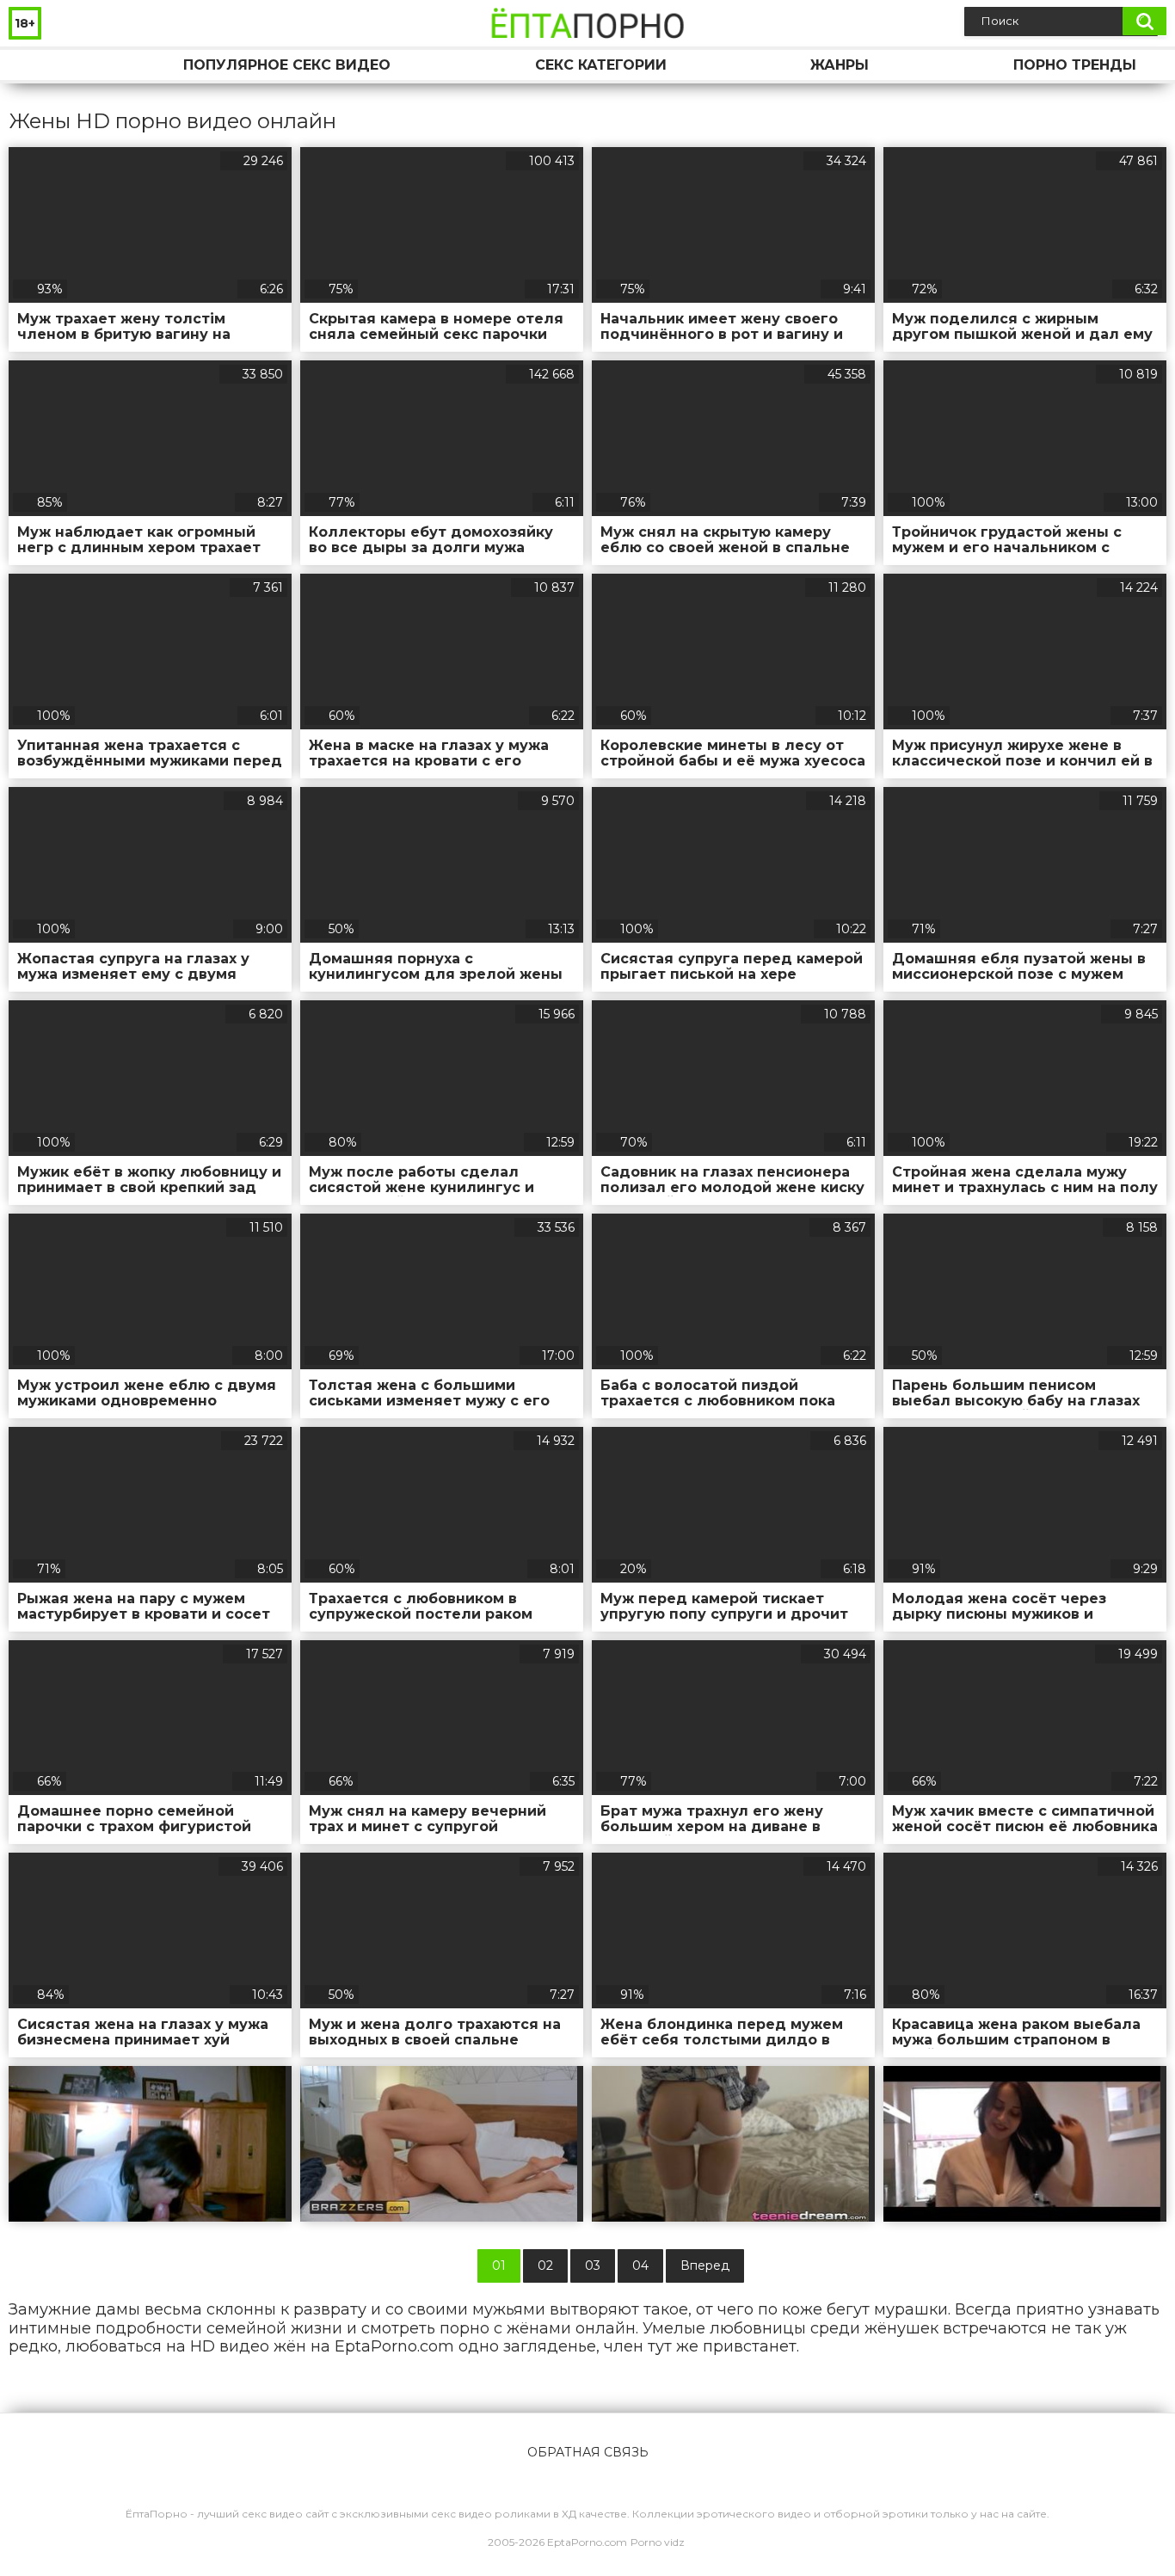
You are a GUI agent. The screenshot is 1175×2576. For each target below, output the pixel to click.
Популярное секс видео (287, 65)
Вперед (705, 2266)
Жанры (840, 65)
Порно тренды (1075, 65)
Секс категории (601, 65)
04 (640, 2266)
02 (545, 2266)
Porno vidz (658, 2542)
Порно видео (39, 65)
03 (593, 2266)
